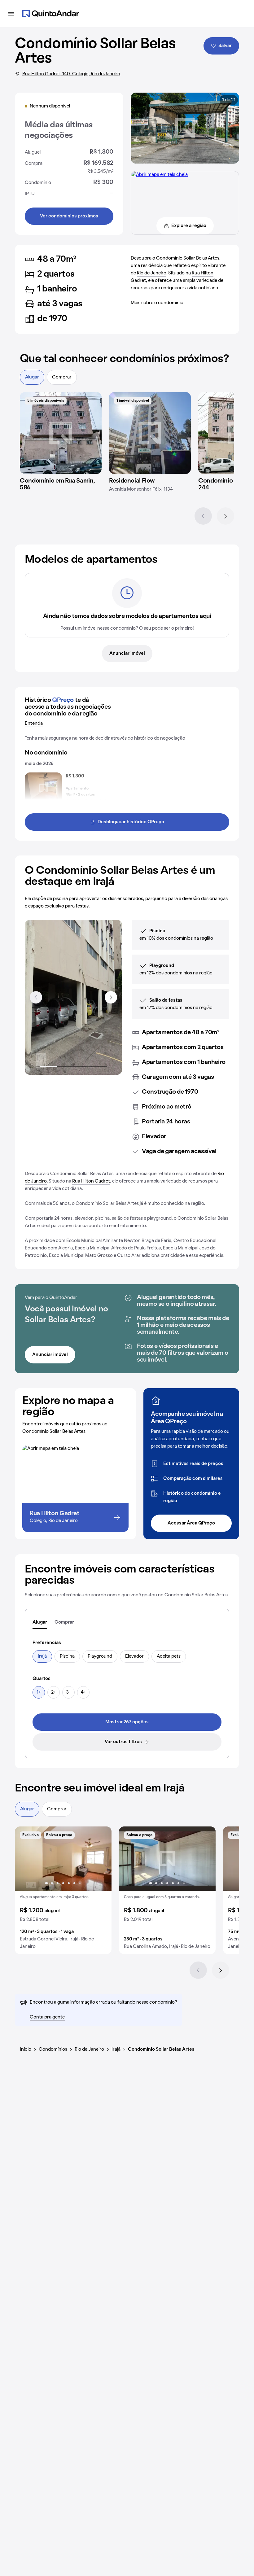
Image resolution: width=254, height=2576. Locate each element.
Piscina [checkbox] (67, 1656)
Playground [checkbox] (100, 1656)
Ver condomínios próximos (69, 216)
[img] (61, 433)
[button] (63, 1890)
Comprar (62, 377)
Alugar (32, 377)
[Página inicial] (51, 14)
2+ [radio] (54, 1692)
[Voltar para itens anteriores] (36, 997)
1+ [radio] (39, 1692)
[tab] (40, 1623)
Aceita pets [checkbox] (169, 1656)
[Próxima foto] (100, 1859)
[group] (63, 1890)
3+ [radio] (69, 1692)
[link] (127, 1722)
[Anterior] (203, 516)
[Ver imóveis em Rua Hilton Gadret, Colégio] (159, 175)
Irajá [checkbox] (42, 1656)
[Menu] (11, 14)
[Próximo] (226, 516)
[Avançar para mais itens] (111, 997)
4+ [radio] (83, 1692)
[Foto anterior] (26, 1859)
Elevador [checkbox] (134, 1656)
